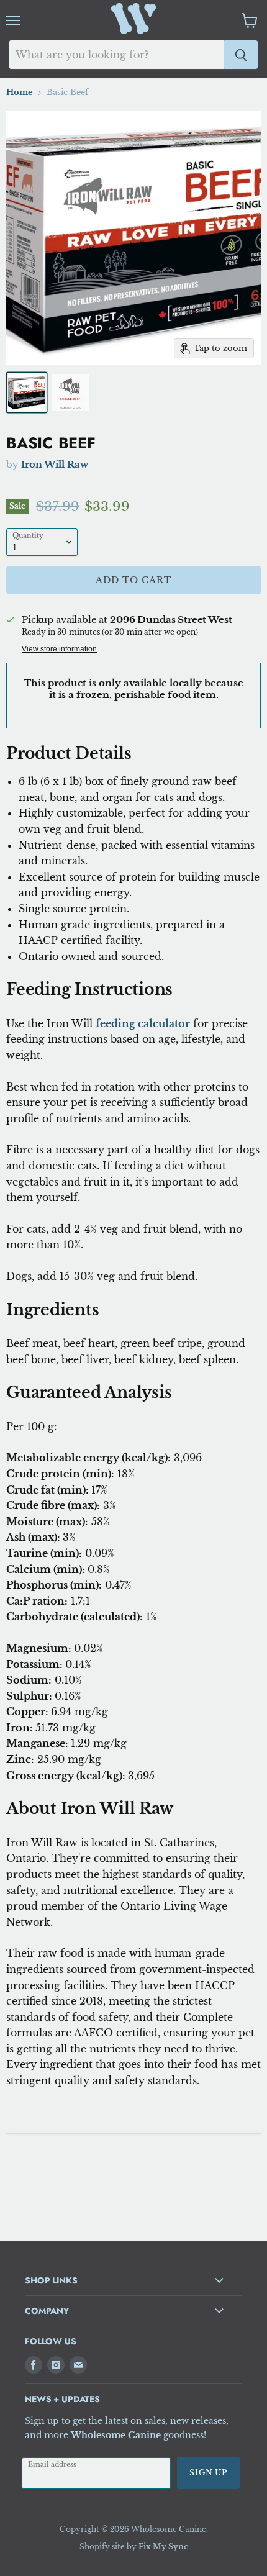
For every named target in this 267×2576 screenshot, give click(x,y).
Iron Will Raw (55, 464)
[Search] (241, 55)
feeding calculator (143, 1023)
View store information (59, 649)
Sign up (208, 2473)
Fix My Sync (163, 2547)
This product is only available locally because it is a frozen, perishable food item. (133, 689)
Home (20, 93)
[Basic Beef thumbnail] (27, 392)
